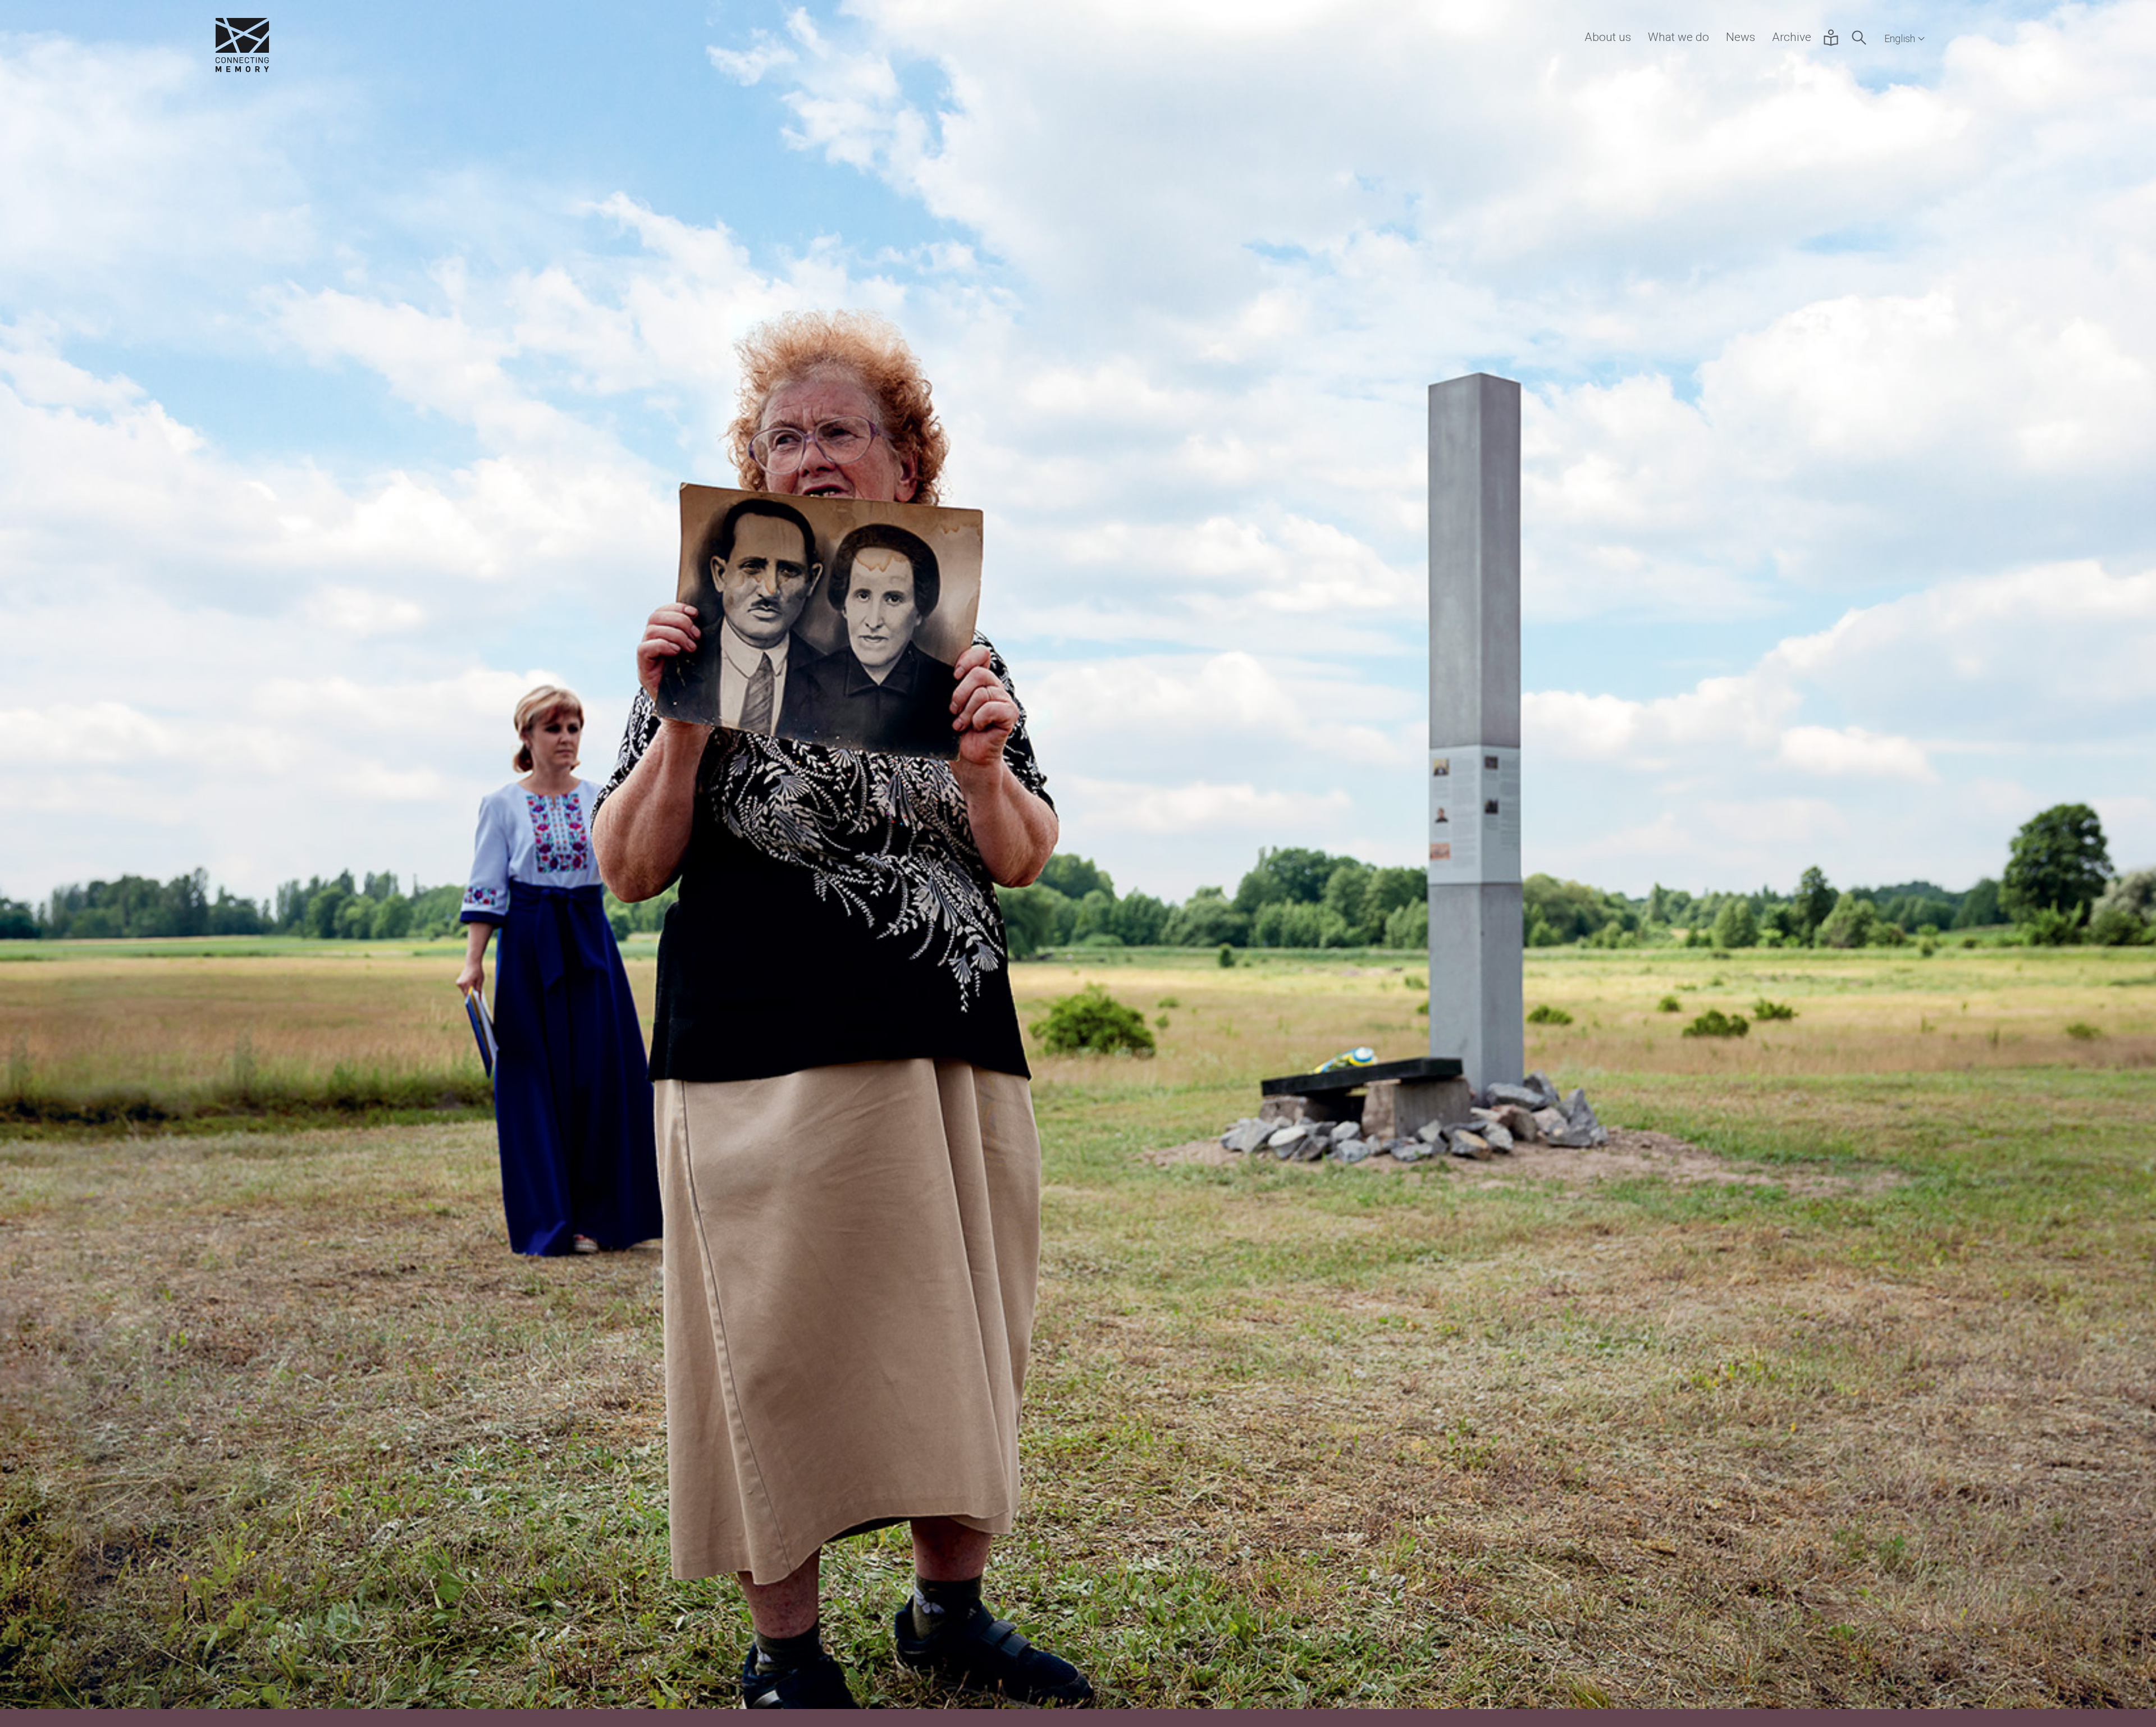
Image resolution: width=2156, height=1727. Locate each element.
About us (1608, 37)
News (1741, 37)
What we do (1678, 37)
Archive (1792, 37)
